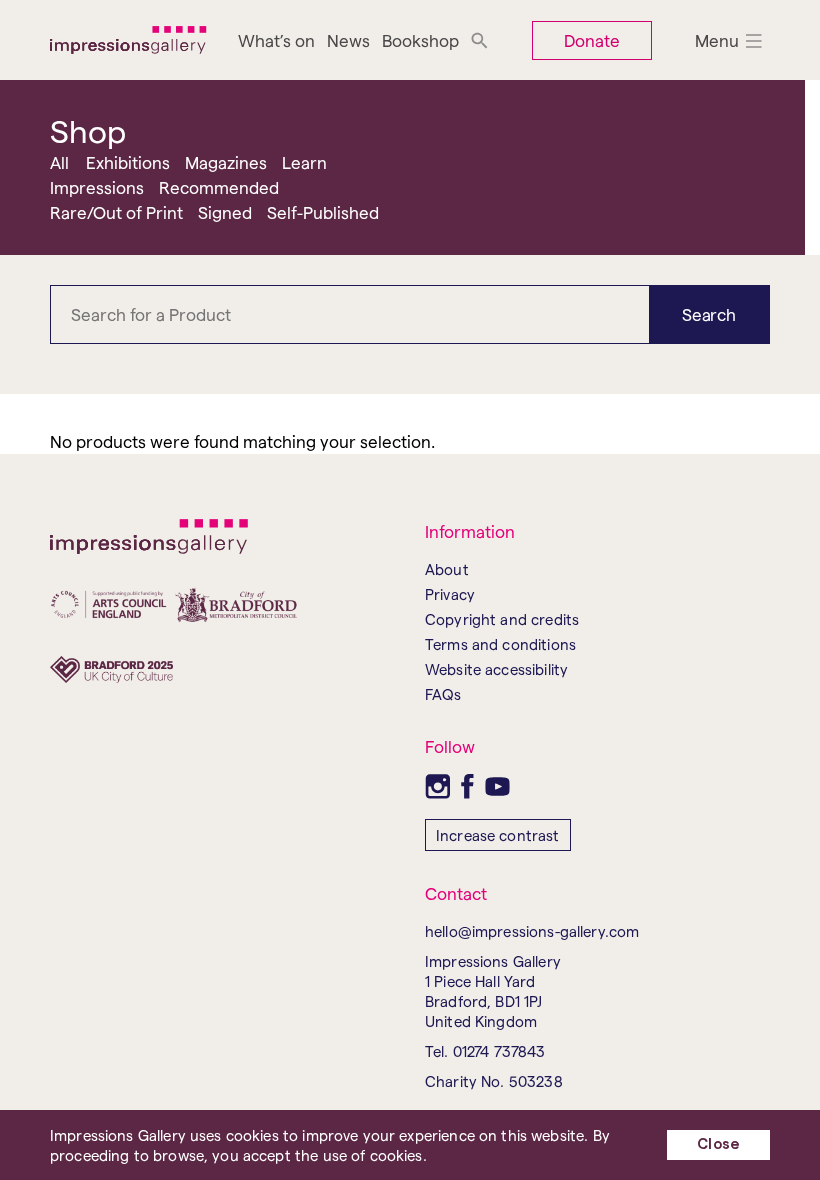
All (59, 162)
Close (718, 1144)
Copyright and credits (502, 619)
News (348, 40)
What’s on (276, 40)
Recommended (219, 187)
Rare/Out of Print (116, 212)
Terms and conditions (500, 644)
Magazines (226, 162)
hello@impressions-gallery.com (532, 931)
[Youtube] (497, 786)
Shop (88, 130)
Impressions (97, 187)
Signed (225, 212)
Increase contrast (498, 835)
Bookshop (420, 40)
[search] (479, 39)
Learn (304, 162)
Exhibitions (128, 162)
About (447, 569)
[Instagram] (437, 786)
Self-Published (323, 212)
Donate (592, 40)
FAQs (443, 694)
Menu (717, 40)
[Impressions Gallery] (129, 40)
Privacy (450, 594)
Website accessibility (496, 669)
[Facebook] (467, 786)
